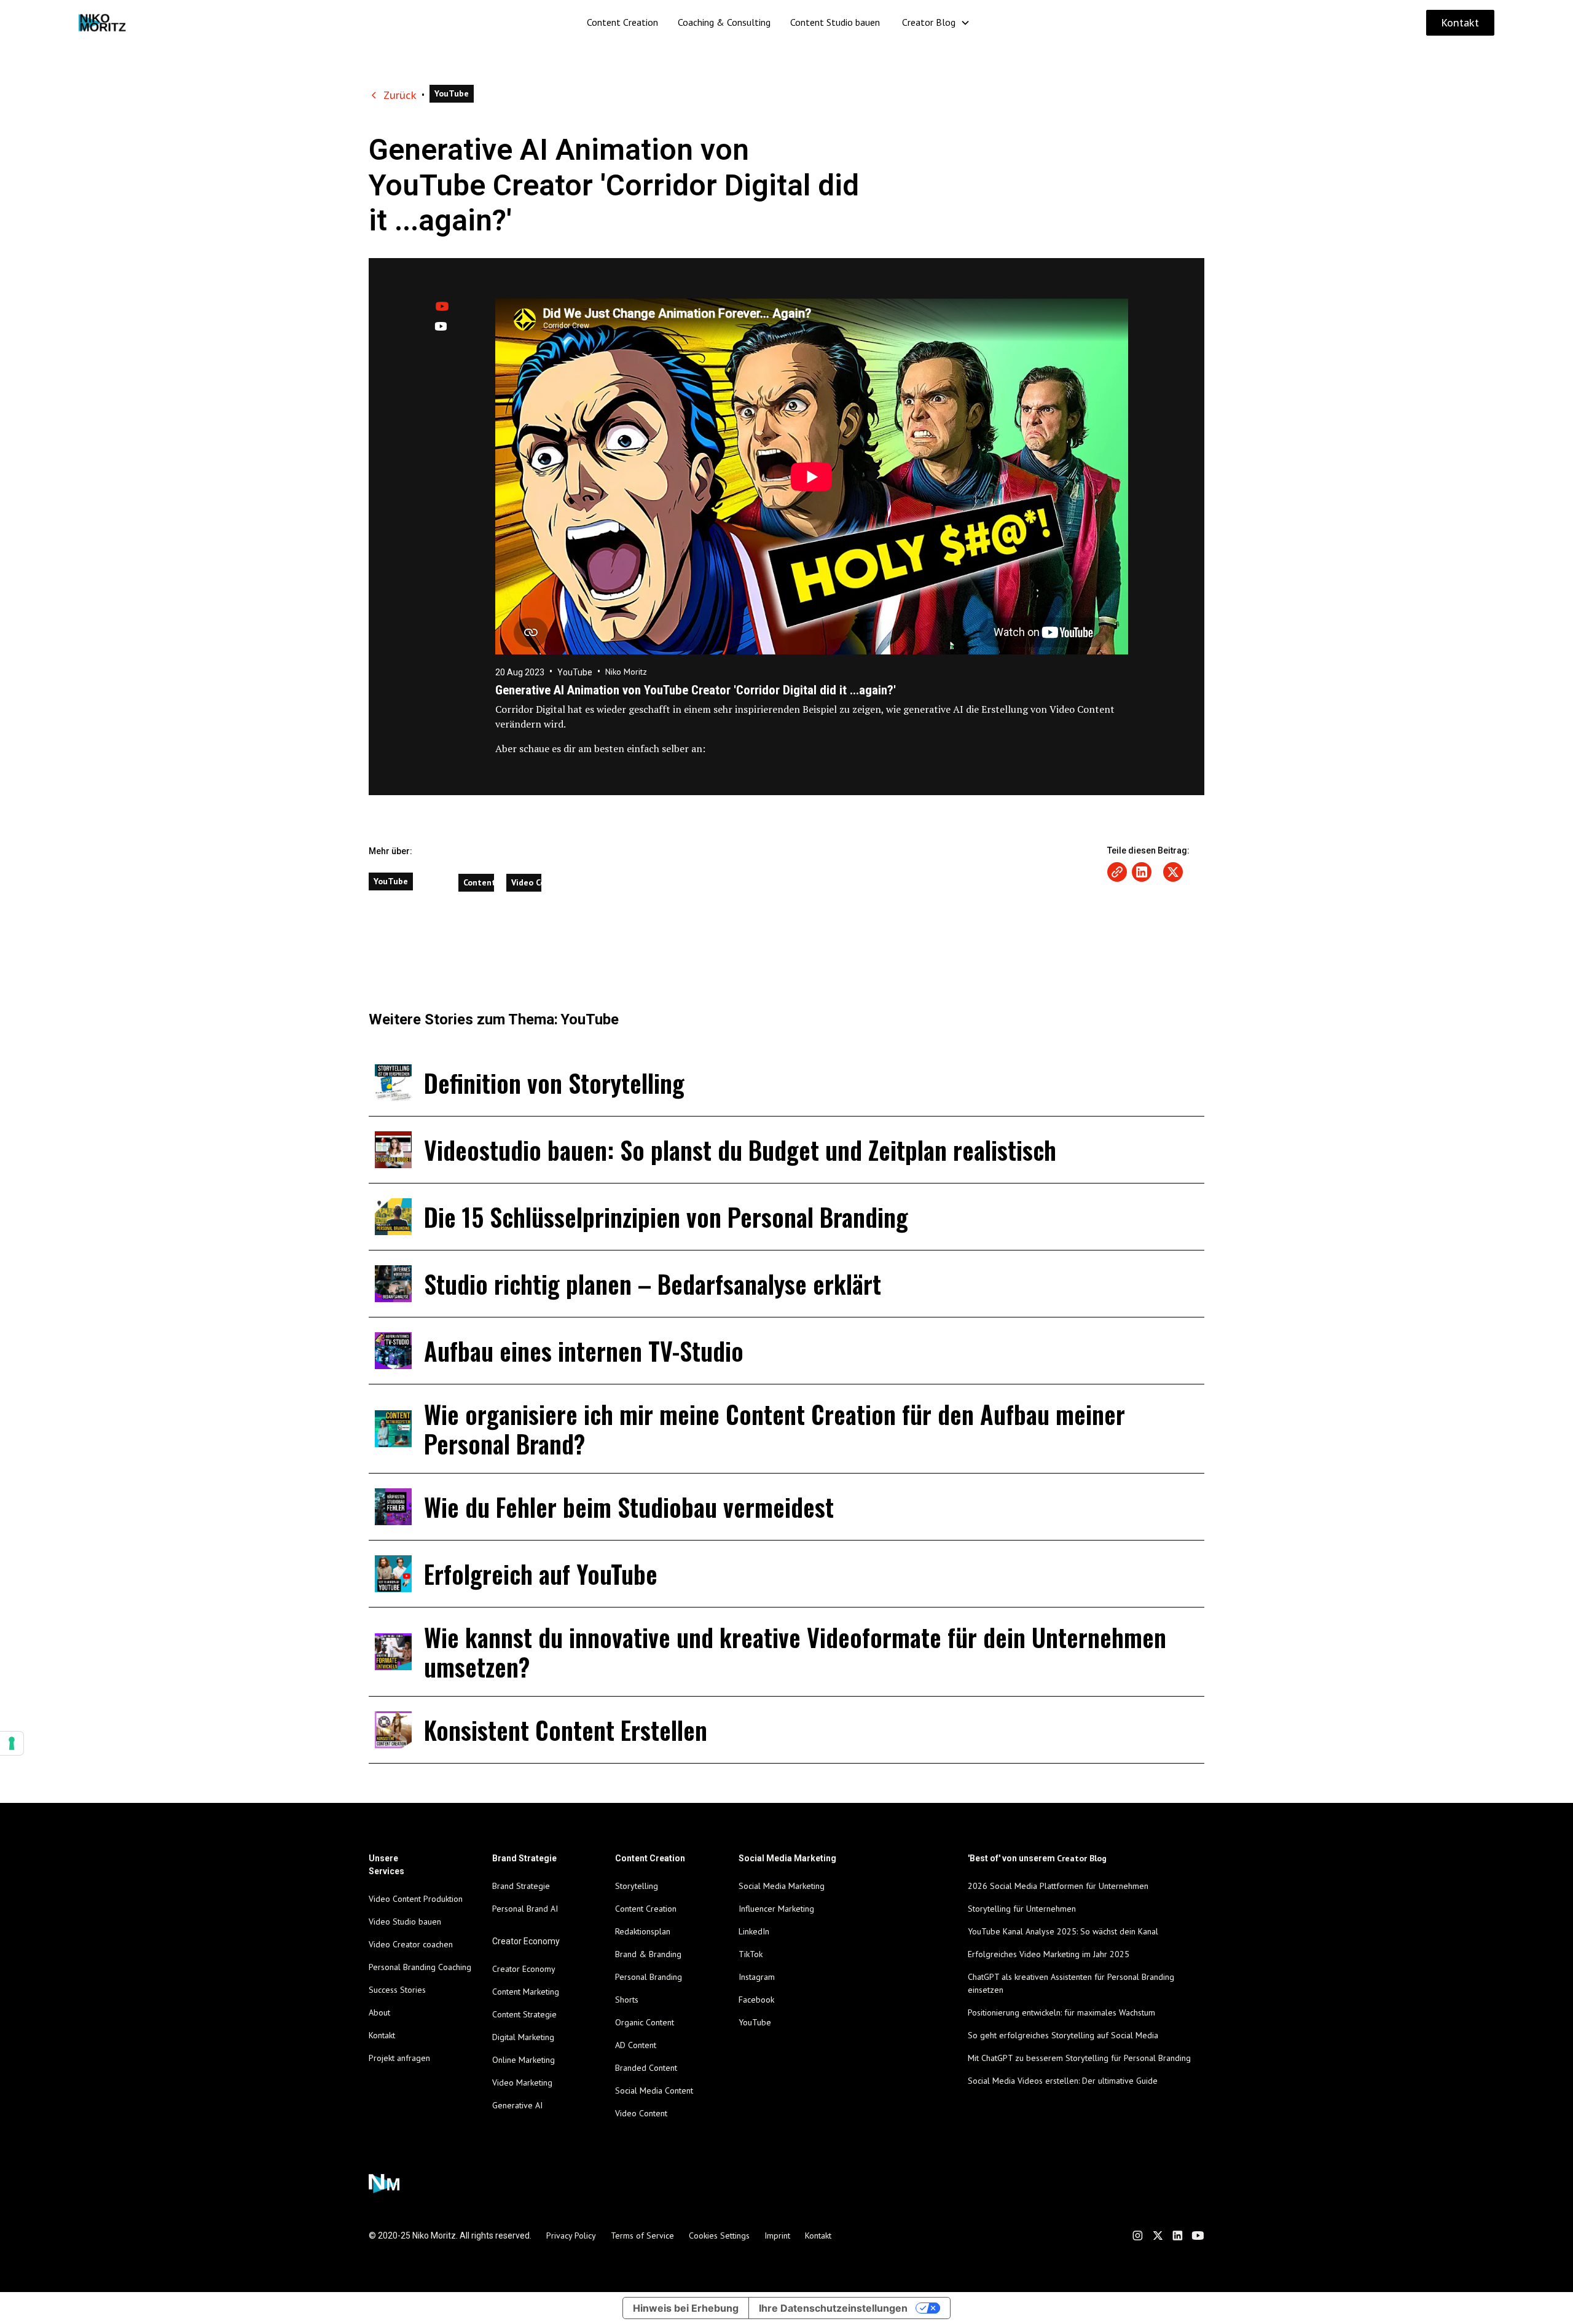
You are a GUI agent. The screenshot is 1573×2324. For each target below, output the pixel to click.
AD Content (636, 2045)
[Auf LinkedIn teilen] (1142, 872)
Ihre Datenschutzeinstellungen (833, 2308)
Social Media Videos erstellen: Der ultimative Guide (1063, 2081)
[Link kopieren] (1117, 872)
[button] (936, 22)
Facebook (756, 2000)
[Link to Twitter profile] (1158, 2236)
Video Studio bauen (405, 1922)
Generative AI (517, 2105)
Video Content (641, 2113)
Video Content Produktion (416, 1899)
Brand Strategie (521, 1886)
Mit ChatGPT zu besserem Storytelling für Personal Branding (1079, 2058)
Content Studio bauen (835, 22)
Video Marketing (522, 2083)
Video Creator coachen (411, 1944)
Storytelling (637, 1886)
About (379, 2012)
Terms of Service (642, 2236)
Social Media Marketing (782, 1886)
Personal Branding (649, 1977)
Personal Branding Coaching (420, 1967)
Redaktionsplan (643, 1931)
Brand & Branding (648, 1954)
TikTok (751, 1954)
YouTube (755, 2022)
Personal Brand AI (525, 1909)
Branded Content (646, 2068)
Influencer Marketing (776, 1909)
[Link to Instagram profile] (1138, 2236)
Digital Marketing (523, 2037)
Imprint (777, 2236)
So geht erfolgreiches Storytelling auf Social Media (1063, 2035)
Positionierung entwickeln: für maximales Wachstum (1061, 2012)
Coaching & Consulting (724, 22)
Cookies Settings (719, 2236)
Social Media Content (654, 2090)
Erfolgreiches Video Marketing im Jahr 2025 (1049, 1954)
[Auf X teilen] (1173, 872)
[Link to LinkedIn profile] (1178, 2236)
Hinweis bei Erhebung (686, 2308)
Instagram (757, 1977)
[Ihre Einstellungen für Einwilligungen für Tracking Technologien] (12, 1743)
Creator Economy (524, 1969)
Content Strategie (524, 2014)
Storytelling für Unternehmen (1022, 1909)
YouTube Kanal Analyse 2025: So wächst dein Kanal (1063, 1931)
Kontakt (1460, 23)
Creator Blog (929, 22)
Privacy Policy (571, 2236)
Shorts (627, 2000)
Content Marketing (526, 1992)
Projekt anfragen (399, 2058)
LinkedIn (754, 1931)
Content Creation (622, 22)
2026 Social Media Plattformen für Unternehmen (1058, 1886)
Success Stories (397, 1990)
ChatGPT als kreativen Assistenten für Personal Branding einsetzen (1071, 1983)
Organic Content (645, 2022)
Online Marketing (524, 2060)
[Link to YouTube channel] (1198, 2236)
